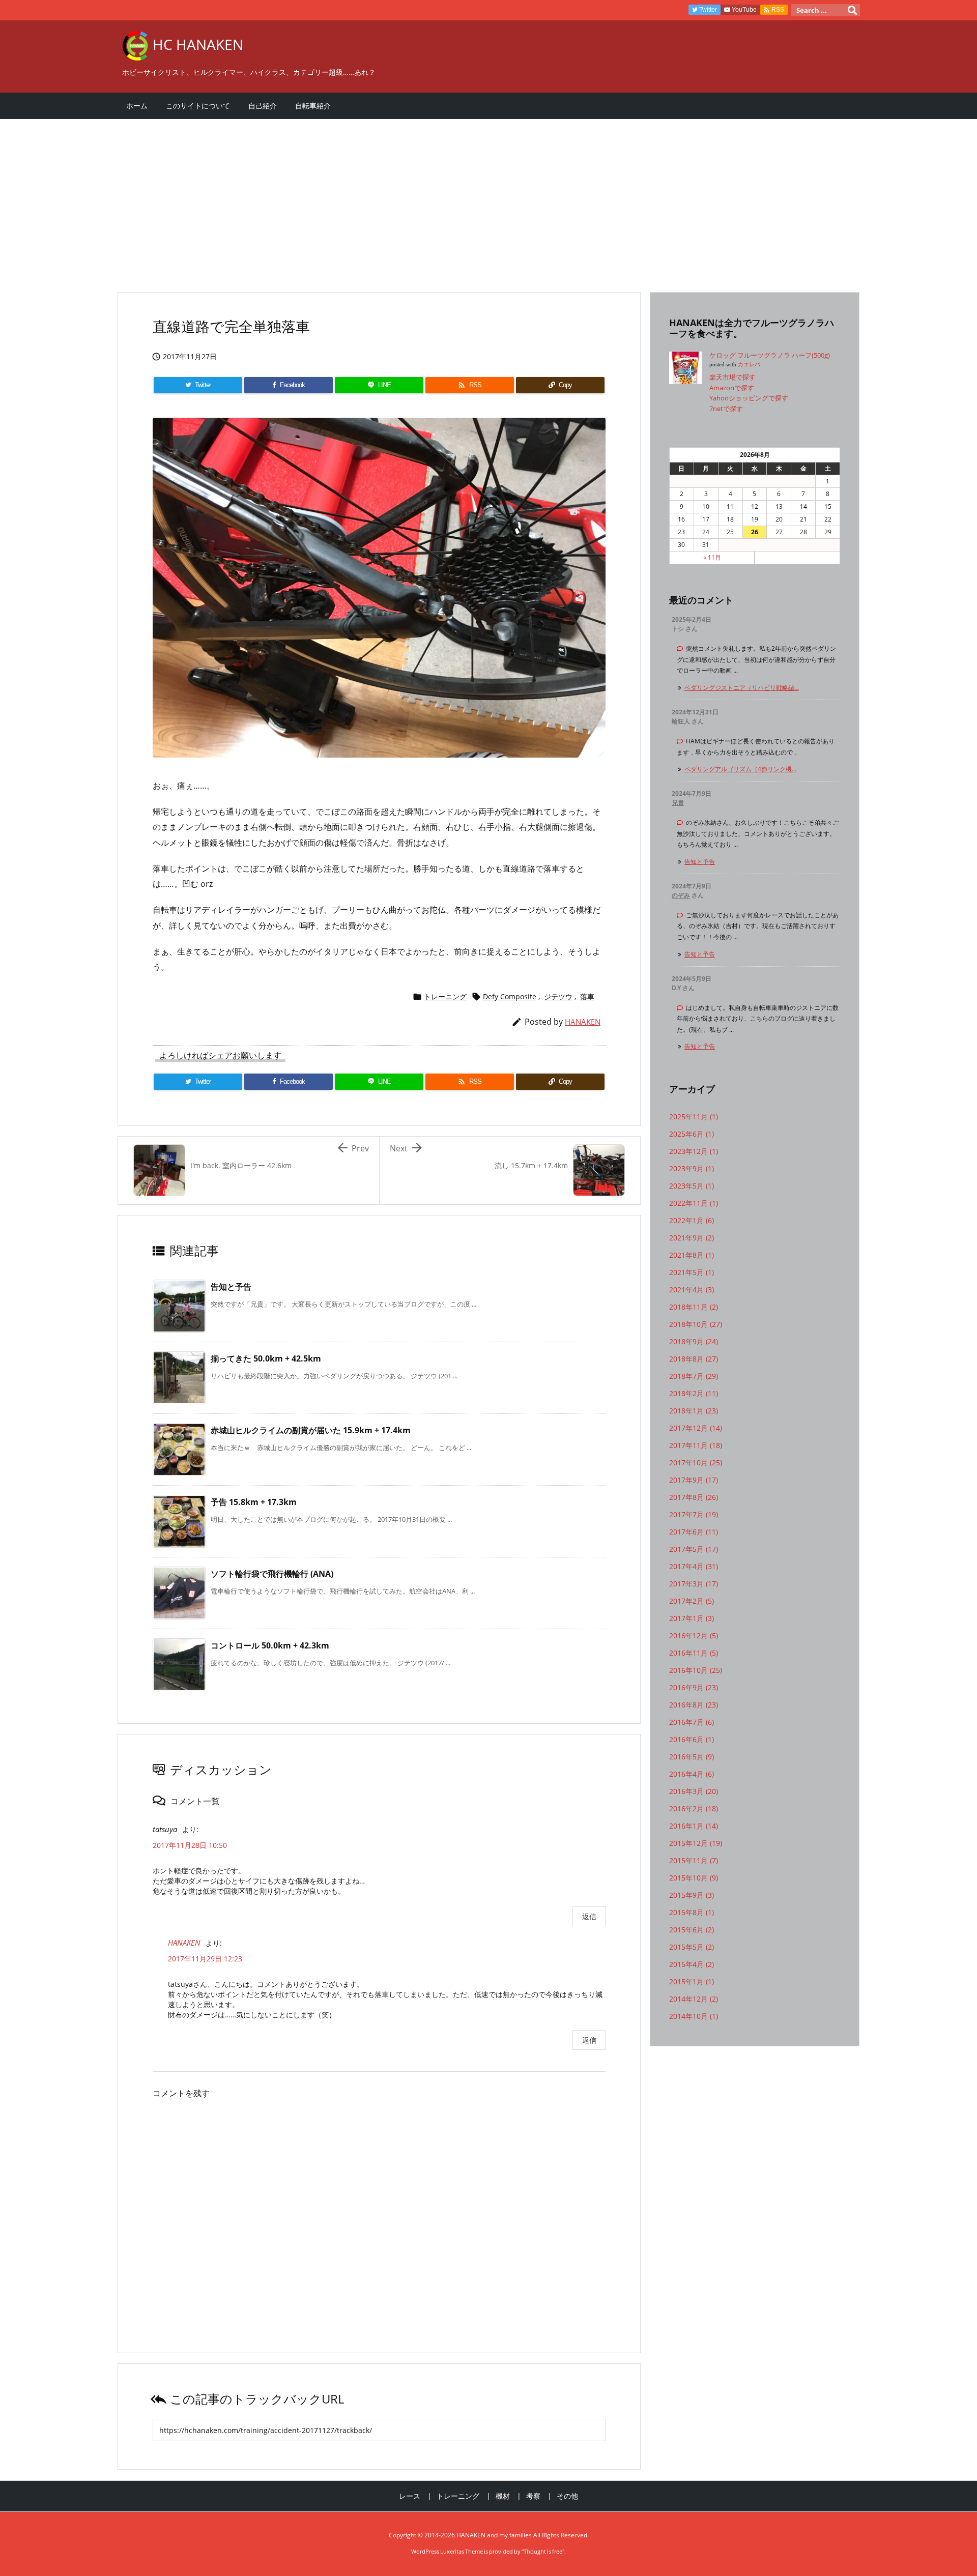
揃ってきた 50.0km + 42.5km (266, 1358)
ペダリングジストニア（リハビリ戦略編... (742, 688)
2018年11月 (694, 1307)
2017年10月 (696, 1463)
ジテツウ (558, 996)
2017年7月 (694, 1514)
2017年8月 (694, 1497)
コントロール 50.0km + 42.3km (270, 1645)
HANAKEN (583, 1022)
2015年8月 (692, 1912)
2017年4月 (694, 1566)
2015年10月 (694, 1878)
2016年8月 (694, 1705)
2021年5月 (692, 1272)
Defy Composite (510, 996)
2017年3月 (694, 1584)
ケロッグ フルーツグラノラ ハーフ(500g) (770, 355)
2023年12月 (694, 1151)
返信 (589, 1916)
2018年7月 (694, 1376)
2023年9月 (692, 1168)
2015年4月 (692, 1964)
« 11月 (712, 557)
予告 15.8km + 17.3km (254, 1502)
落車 (587, 996)
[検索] (852, 10)
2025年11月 (694, 1117)
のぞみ (681, 895)
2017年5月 (694, 1549)
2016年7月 (692, 1722)
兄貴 (678, 803)
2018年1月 (694, 1411)
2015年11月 (694, 1860)
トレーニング (445, 996)
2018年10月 (696, 1324)
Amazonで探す (732, 388)
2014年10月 (694, 2016)
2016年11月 (694, 1653)
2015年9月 (692, 1895)
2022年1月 (692, 1220)
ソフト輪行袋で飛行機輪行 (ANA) (272, 1574)
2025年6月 (692, 1134)
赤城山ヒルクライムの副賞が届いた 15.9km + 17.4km (311, 1430)
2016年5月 (692, 1757)
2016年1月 (694, 1826)
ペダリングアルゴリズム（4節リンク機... (740, 769)
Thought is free (543, 2551)
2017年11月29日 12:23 (205, 1959)
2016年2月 (694, 1808)
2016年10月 (696, 1670)
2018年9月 (694, 1341)
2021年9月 (692, 1238)
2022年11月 (694, 1203)
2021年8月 (692, 1255)
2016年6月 (692, 1739)
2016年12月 (694, 1636)
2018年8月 (694, 1359)
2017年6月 (694, 1532)
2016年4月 (692, 1774)
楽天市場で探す (732, 377)
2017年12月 (696, 1428)
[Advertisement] (422, 200)
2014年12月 (694, 1999)
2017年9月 (694, 1480)
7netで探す (726, 409)
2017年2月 (692, 1601)
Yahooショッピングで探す (749, 398)
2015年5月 (692, 1947)
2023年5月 (692, 1186)
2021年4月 (692, 1290)
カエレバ (749, 365)
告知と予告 (231, 1287)
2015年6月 (692, 1930)
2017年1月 (692, 1618)
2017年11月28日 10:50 (190, 1845)
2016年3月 (694, 1791)
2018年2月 (694, 1393)
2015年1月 (692, 1981)
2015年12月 (696, 1843)
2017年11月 (696, 1445)
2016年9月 (694, 1687)
